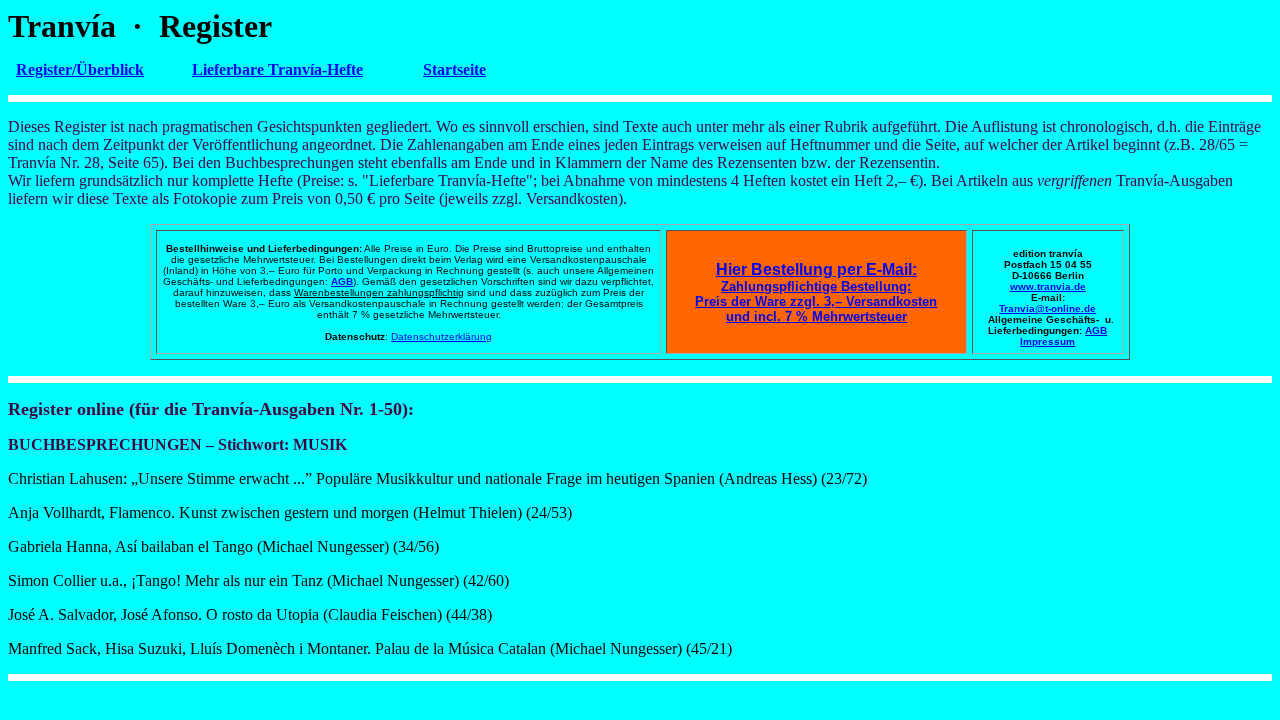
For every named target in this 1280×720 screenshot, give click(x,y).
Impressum (1047, 341)
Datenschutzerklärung (441, 336)
